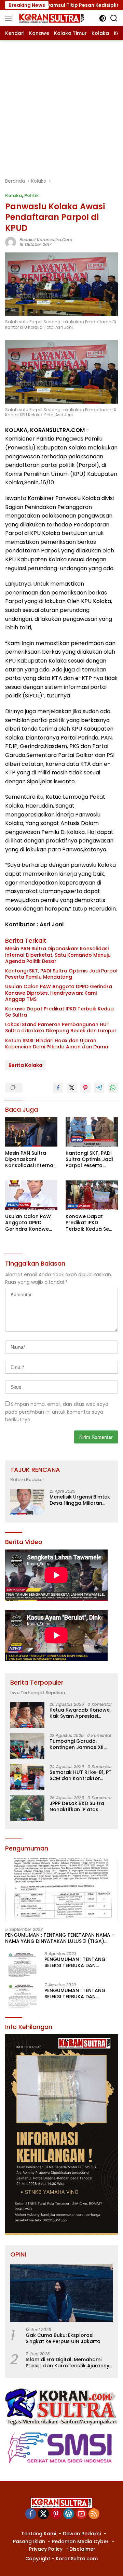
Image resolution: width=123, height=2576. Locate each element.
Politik (32, 195)
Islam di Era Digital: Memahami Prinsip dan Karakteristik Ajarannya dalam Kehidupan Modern (69, 2363)
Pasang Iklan (29, 2541)
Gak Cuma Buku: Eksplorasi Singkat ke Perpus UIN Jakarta (63, 2338)
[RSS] (94, 2514)
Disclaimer (82, 2549)
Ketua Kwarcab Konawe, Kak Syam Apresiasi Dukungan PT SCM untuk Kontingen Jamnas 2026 (80, 1713)
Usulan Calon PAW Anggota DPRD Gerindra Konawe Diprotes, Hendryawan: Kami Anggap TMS (59, 993)
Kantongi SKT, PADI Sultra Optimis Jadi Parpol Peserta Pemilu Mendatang (61, 974)
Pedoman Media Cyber (80, 2541)
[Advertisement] (61, 105)
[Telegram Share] (99, 1088)
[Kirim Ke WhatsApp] (113, 1088)
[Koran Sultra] (50, 18)
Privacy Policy (46, 2549)
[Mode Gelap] (103, 18)
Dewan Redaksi (82, 2534)
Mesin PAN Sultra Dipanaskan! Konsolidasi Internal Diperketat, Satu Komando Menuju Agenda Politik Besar (58, 955)
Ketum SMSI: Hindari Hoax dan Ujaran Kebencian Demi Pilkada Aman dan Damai (57, 1044)
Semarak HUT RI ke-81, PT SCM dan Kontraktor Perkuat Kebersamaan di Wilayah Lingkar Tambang (81, 1775)
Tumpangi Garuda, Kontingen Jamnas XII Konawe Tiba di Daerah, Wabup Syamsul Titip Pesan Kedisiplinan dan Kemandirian (79, 1744)
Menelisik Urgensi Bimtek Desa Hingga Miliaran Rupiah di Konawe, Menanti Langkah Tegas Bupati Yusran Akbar (80, 1500)
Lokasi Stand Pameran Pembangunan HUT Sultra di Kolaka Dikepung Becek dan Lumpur (61, 1028)
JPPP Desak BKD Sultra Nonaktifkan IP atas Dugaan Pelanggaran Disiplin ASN (77, 1806)
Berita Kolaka (25, 1065)
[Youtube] (81, 2514)
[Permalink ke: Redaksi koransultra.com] (11, 242)
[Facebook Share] (58, 1088)
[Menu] (10, 18)
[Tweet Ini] (72, 1088)
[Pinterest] (56, 2514)
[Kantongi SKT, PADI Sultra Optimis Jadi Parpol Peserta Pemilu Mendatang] (92, 1132)
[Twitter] (43, 2514)
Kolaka (14, 195)
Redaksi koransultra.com (46, 240)
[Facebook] (31, 2514)
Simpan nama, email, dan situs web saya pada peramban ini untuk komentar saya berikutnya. (57, 1412)
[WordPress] (69, 2514)
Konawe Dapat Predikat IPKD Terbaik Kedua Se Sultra (59, 1012)
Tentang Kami (39, 2534)
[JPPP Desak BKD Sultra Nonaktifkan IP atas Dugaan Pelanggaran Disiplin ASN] (27, 1808)
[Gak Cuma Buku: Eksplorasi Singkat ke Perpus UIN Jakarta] (61, 2293)
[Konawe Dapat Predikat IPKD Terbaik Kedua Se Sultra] (92, 1195)
